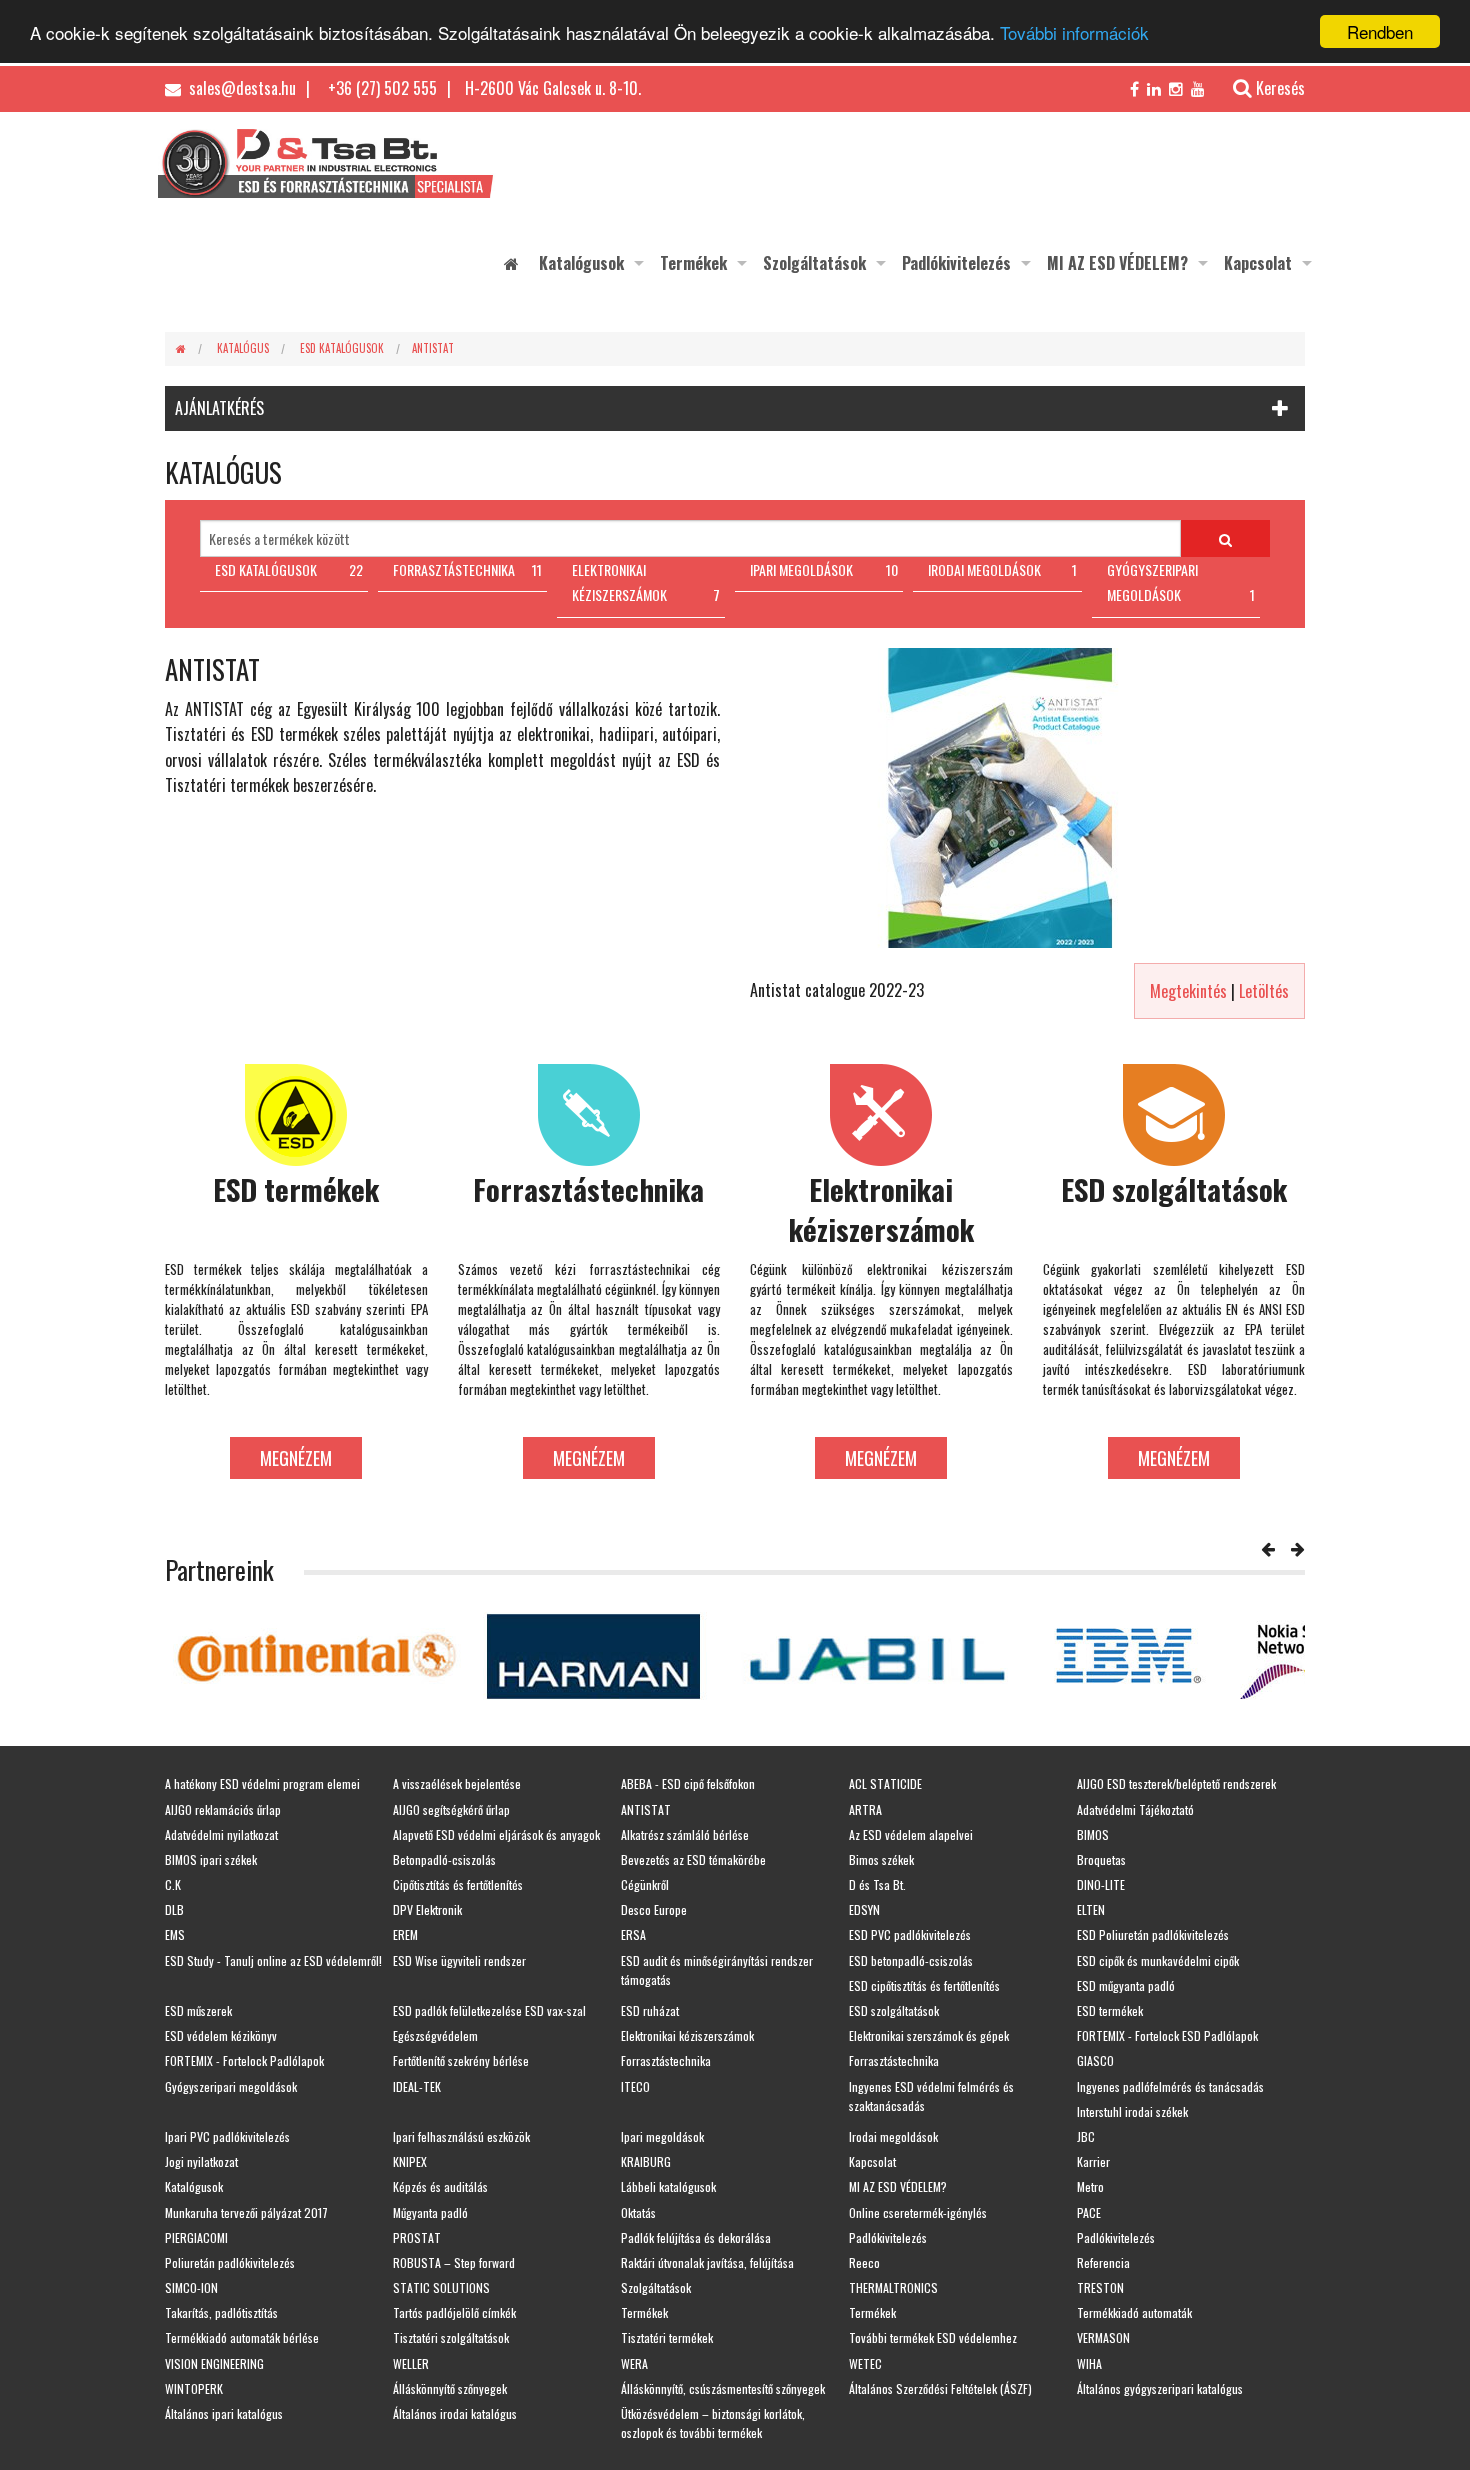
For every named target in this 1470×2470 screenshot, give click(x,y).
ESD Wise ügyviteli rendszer (459, 1960)
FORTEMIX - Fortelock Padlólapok (244, 2060)
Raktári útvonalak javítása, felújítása (707, 2262)
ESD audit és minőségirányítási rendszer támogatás (717, 1970)
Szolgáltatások (814, 263)
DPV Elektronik (427, 1909)
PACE (1089, 2212)
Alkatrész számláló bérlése (685, 1834)
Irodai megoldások (893, 2136)
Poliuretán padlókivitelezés (230, 2262)
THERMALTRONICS (893, 2287)
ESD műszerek (198, 2010)
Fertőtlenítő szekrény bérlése (461, 2060)
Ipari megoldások (662, 2136)
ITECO (635, 2086)
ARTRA (865, 1809)
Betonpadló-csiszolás (444, 1859)
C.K (173, 1884)
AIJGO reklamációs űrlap (223, 1809)
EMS (175, 1934)
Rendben (1380, 31)
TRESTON (1100, 2287)
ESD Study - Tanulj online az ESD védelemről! (273, 1960)
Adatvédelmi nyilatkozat (221, 1834)
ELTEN (1091, 1909)
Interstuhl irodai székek (1132, 2111)
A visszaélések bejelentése (457, 1783)
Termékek (693, 263)
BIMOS (1093, 1834)
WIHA (1089, 2363)
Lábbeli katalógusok (668, 2186)
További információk (1074, 32)
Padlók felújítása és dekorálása (696, 2237)
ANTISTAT (433, 348)
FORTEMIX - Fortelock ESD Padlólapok (1167, 2035)
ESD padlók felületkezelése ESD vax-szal (489, 2010)
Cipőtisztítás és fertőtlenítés (458, 1884)
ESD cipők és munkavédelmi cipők (1158, 1960)
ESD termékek (1110, 2010)
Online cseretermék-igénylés (918, 2212)
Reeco (864, 2262)
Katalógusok (581, 263)
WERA (634, 2363)
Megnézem (296, 1458)
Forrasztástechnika (666, 2060)
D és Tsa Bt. (877, 1884)
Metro (1090, 2186)
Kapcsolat (1258, 263)
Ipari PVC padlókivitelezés (227, 2136)
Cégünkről (645, 1884)
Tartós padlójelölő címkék (454, 2312)
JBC (1086, 2136)
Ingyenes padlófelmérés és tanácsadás (1170, 2086)
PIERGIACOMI (196, 2237)
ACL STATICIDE (885, 1783)
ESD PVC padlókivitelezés (910, 1934)
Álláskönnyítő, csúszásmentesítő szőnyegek (723, 2388)
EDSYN (864, 1909)
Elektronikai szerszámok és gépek (929, 2035)
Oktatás (638, 2212)
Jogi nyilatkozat (201, 2161)
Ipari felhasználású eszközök (461, 2136)
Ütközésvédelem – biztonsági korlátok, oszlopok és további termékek (713, 2423)
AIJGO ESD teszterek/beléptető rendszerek (1176, 1783)
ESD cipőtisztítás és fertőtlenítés (924, 1985)
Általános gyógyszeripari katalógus (1160, 2388)
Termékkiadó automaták (1134, 2312)
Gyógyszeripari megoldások (231, 2086)
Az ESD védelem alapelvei (911, 1834)
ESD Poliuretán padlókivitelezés (1153, 1934)
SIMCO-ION (191, 2287)
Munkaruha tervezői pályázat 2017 (246, 2212)
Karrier (1093, 2161)
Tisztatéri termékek (667, 2337)
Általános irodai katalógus (455, 2413)
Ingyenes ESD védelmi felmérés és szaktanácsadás (931, 2096)
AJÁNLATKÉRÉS (219, 408)
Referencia (1103, 2262)
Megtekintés (1188, 991)
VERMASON (1103, 2337)
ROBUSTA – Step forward (454, 2262)
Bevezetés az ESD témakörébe (693, 1859)
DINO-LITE (1101, 1884)
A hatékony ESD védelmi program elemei (262, 1783)
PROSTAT (417, 2237)
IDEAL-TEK (417, 2086)
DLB (174, 1909)
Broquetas (1101, 1859)
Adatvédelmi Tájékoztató (1135, 1809)
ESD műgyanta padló (1126, 1985)
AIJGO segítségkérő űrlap (451, 1809)
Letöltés (1264, 991)
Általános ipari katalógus (224, 2413)
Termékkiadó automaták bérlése (242, 2337)
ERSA (633, 1934)
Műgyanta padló (430, 2212)
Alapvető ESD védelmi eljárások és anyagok (496, 1834)
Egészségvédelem (435, 2035)
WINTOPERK (194, 2388)
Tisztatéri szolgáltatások (451, 2337)
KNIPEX (410, 2161)
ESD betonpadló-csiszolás (911, 1960)
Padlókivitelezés (956, 263)
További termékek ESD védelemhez (933, 2337)
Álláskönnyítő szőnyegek (450, 2388)
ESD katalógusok (342, 348)
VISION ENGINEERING (214, 2363)
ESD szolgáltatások (894, 2010)
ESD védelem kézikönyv (221, 2035)
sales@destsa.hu (240, 88)
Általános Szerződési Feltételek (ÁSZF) (940, 2388)
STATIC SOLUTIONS (441, 2287)
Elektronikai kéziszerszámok (687, 2035)
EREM (405, 1934)
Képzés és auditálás (440, 2186)
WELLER (411, 2363)
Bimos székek (881, 1859)
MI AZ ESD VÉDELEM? (1117, 263)
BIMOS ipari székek (211, 1859)
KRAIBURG (646, 2161)
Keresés (1280, 88)
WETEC (865, 2363)
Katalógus (243, 348)
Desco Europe (654, 1909)
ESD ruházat (650, 2010)
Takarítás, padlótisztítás (221, 2312)
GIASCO (1095, 2060)
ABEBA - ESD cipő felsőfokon (688, 1783)
